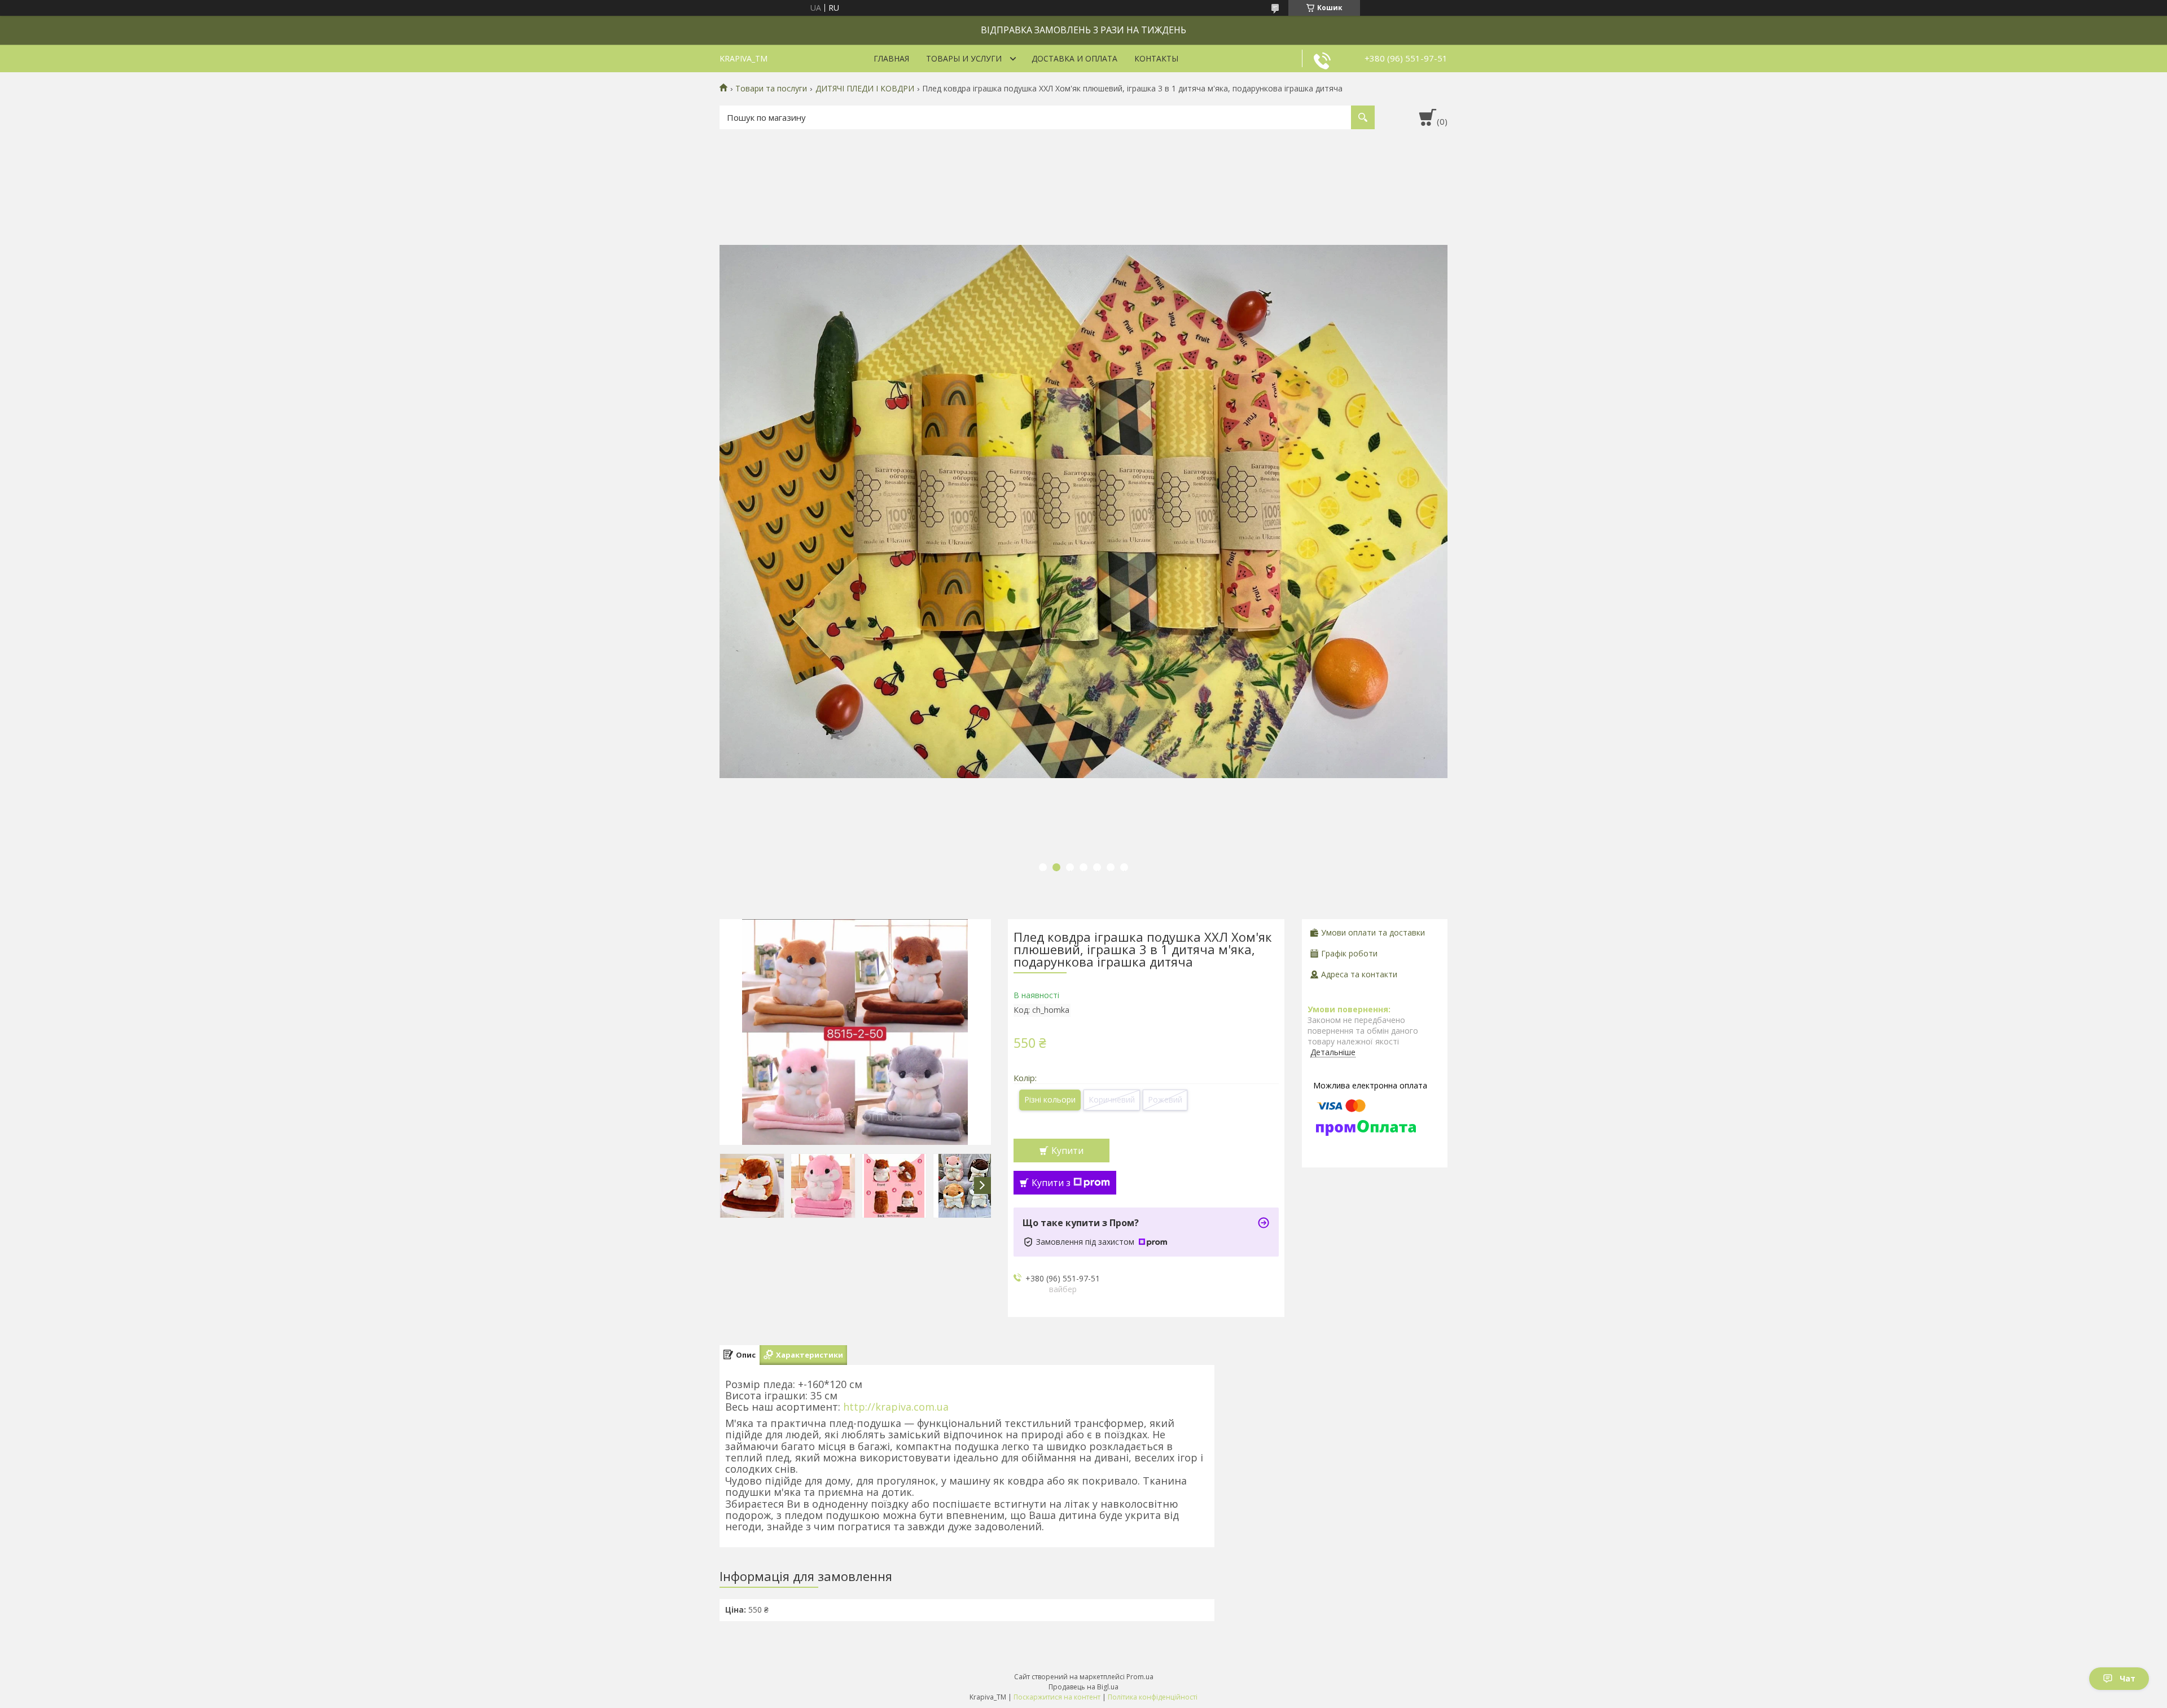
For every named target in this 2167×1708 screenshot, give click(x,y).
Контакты (1156, 58)
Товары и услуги (964, 58)
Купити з (1051, 1183)
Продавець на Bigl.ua (1083, 1687)
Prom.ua (1140, 1677)
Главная (891, 58)
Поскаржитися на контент (1057, 1697)
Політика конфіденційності (1153, 1697)
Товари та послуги (771, 89)
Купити (1067, 1151)
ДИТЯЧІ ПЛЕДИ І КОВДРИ (865, 89)
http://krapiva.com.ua (894, 1407)
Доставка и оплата (1074, 58)
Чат (2127, 1678)
